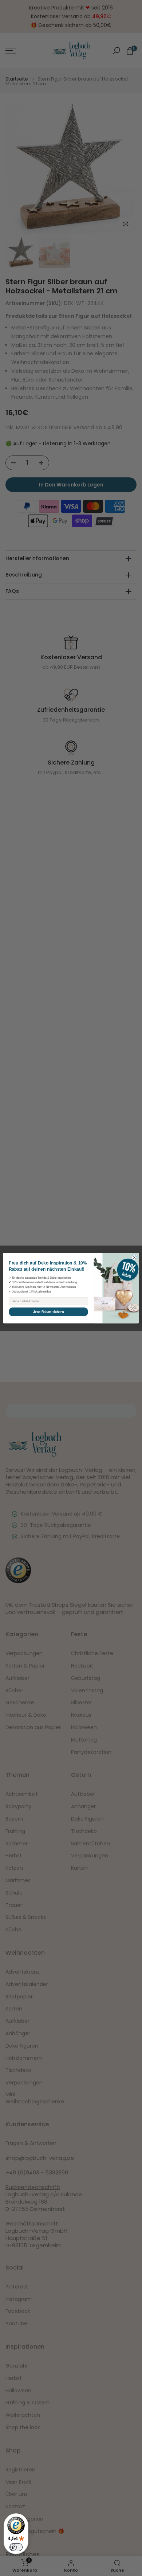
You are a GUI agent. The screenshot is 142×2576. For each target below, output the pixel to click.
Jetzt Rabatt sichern (48, 1312)
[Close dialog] (134, 1257)
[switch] (16, 2547)
